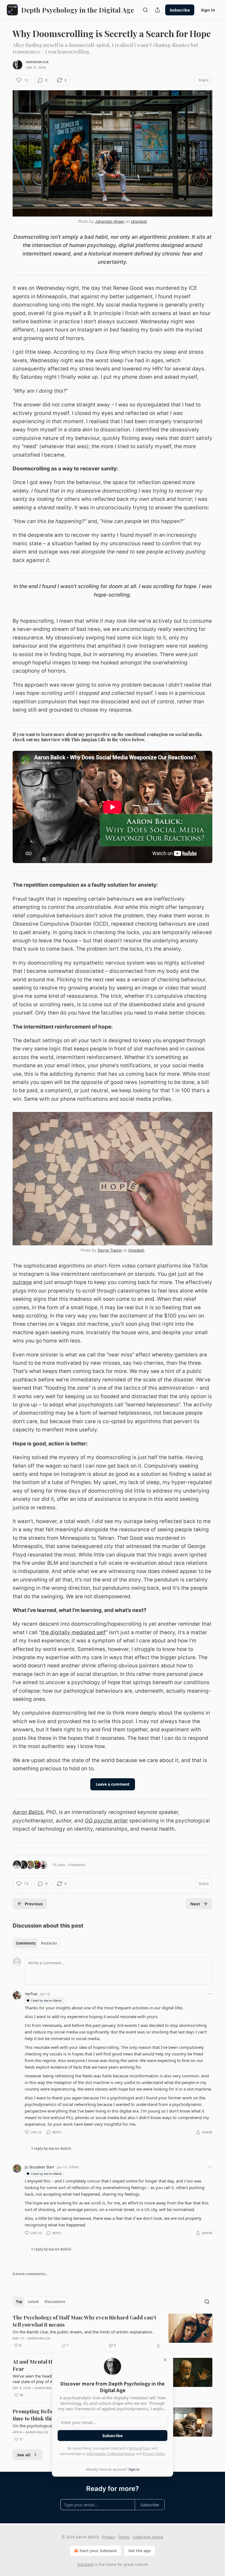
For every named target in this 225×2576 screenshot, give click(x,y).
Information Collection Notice (111, 2454)
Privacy (109, 2537)
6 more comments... (30, 2274)
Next (195, 1904)
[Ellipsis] (210, 1994)
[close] (165, 2360)
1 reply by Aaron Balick (51, 2148)
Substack (85, 2564)
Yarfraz (31, 1994)
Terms (124, 2537)
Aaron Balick (37, 62)
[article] (113, 2331)
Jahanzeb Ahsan (110, 221)
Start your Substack (98, 2551)
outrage (22, 1282)
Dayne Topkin (110, 1250)
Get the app (140, 2551)
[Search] (145, 10)
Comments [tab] (26, 1943)
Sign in (208, 10)
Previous (34, 1904)
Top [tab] (19, 2302)
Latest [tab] (33, 2302)
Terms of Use (139, 2448)
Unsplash (139, 221)
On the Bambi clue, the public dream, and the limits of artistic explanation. (83, 2332)
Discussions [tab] (55, 2302)
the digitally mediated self (73, 1632)
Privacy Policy (154, 2454)
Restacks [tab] (49, 1943)
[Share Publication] (157, 10)
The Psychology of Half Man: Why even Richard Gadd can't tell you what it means (84, 2321)
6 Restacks (77, 1865)
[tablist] (36, 1943)
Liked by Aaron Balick (46, 2000)
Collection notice (148, 2537)
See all (24, 2455)
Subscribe (180, 10)
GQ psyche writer (106, 1821)
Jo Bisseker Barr (40, 2167)
